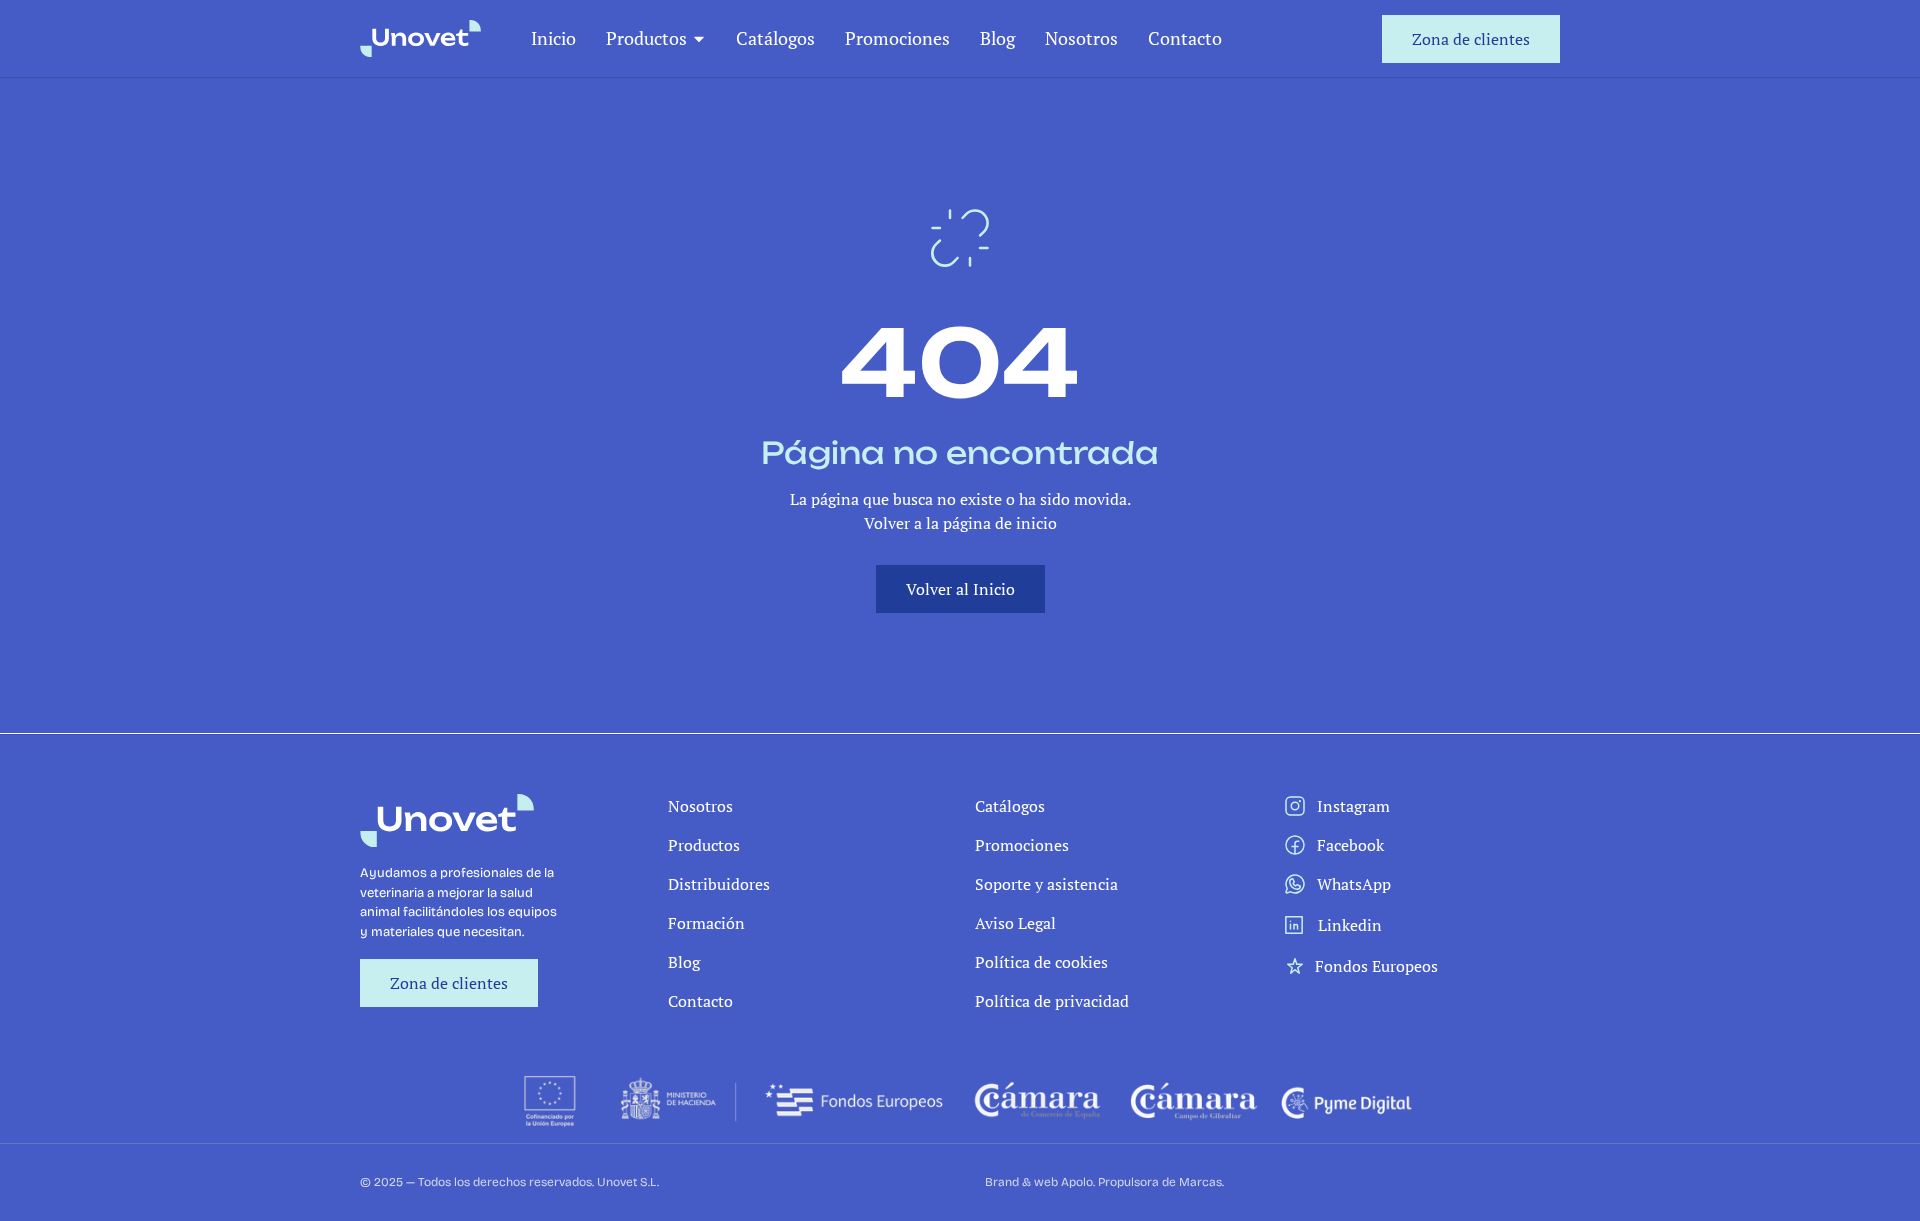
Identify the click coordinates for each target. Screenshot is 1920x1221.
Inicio (553, 38)
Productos (646, 38)
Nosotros (1081, 38)
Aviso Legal (1015, 923)
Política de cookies (1041, 962)
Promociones (897, 38)
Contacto (1185, 38)
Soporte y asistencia (1046, 884)
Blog (997, 38)
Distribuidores (719, 884)
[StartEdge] (420, 38)
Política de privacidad (1052, 1001)
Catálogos (775, 38)
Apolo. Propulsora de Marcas (1141, 1182)
